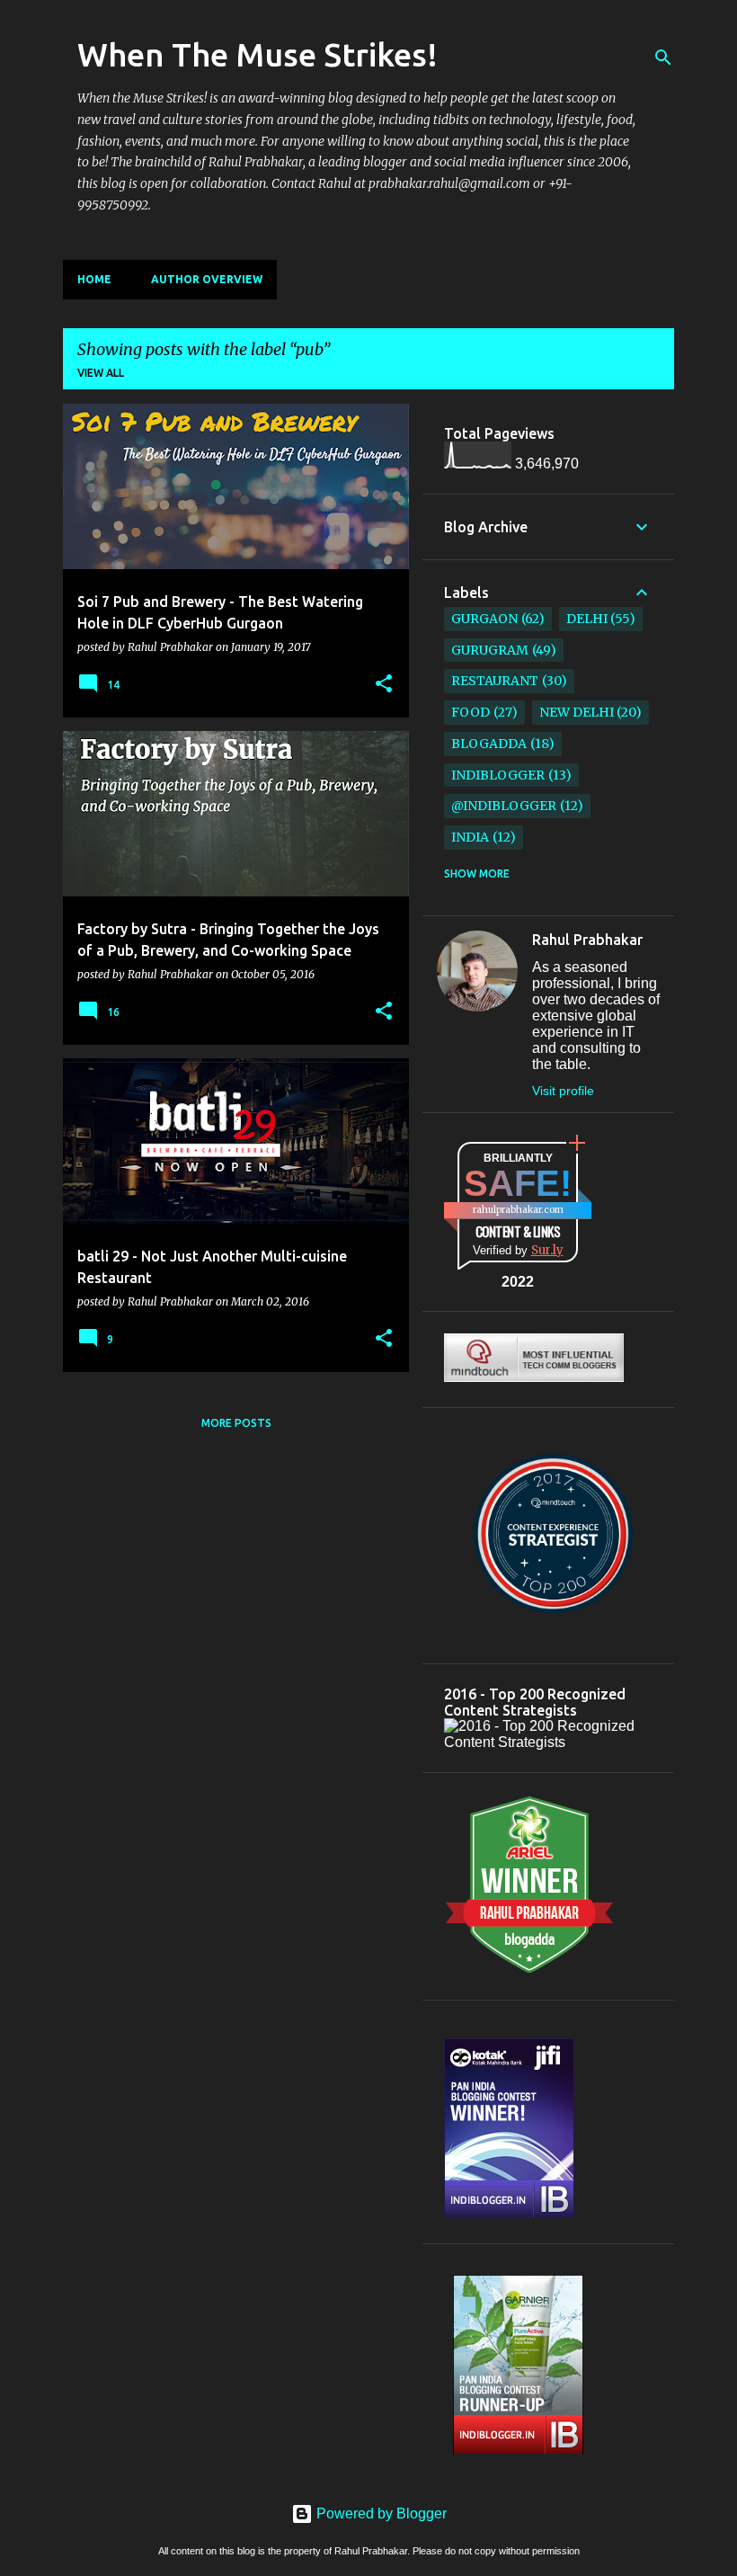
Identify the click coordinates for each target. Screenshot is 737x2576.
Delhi (587, 619)
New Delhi (577, 712)
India (470, 837)
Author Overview (207, 279)
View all (101, 373)
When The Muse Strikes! (258, 54)
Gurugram (490, 650)
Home (94, 279)
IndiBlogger (498, 775)
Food (471, 712)
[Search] (663, 58)
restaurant (495, 681)
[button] (384, 684)
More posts (236, 1423)
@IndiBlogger (504, 806)
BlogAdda (489, 744)
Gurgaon (484, 619)
